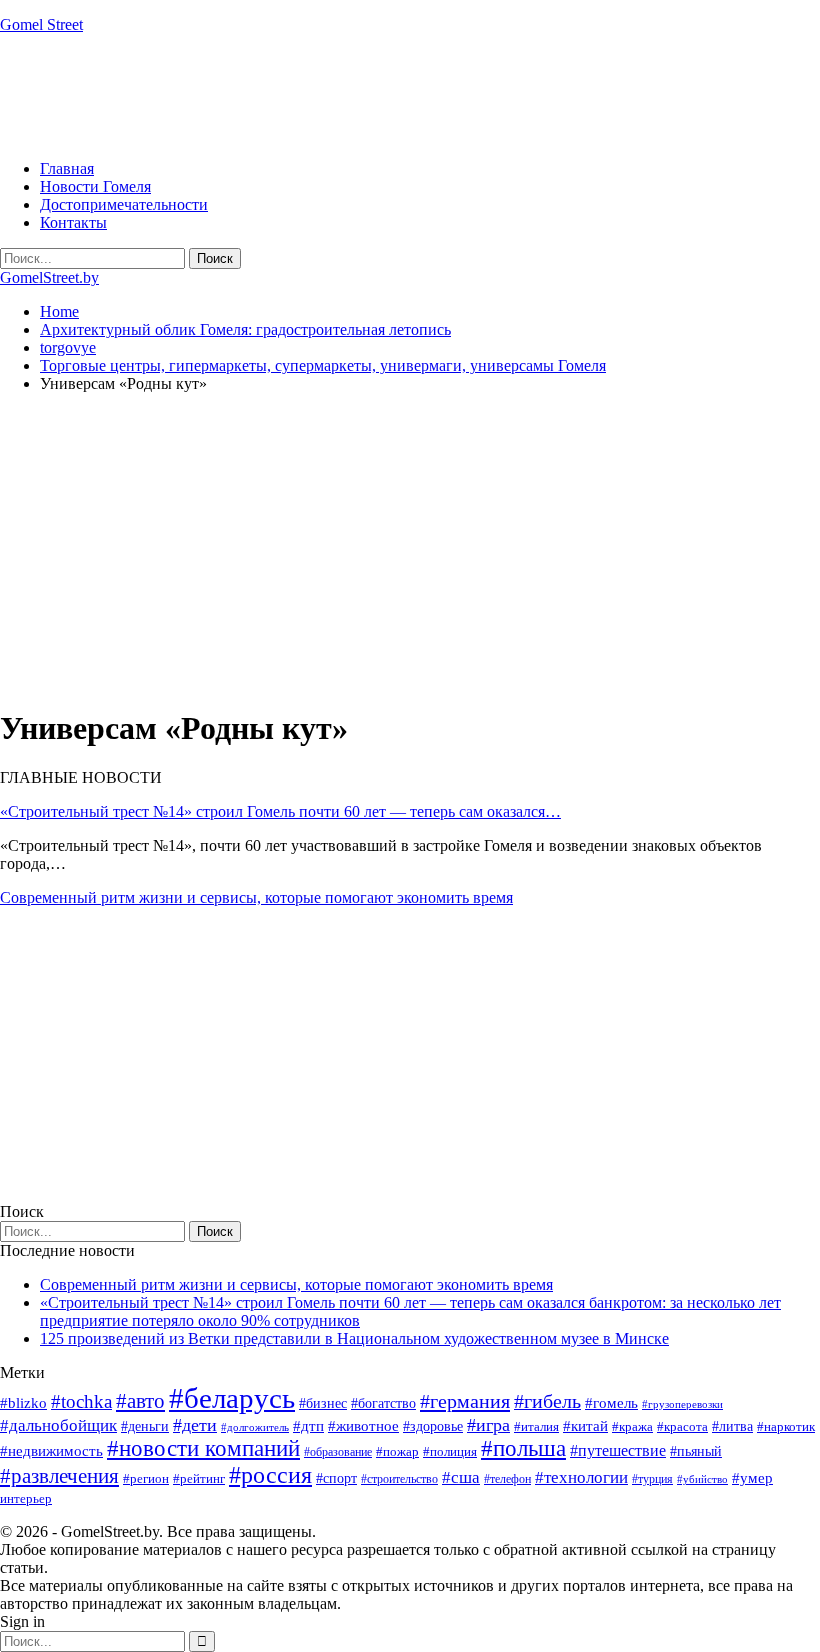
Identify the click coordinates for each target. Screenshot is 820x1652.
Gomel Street (41, 24)
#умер (752, 1477)
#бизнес (323, 1403)
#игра (488, 1425)
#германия (465, 1401)
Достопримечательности (124, 204)
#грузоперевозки (682, 1404)
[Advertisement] (364, 95)
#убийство (702, 1479)
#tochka (81, 1401)
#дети (195, 1425)
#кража (632, 1426)
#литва (732, 1426)
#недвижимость (51, 1451)
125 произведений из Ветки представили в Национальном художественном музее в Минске (354, 1338)
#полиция (450, 1451)
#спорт (336, 1478)
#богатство (383, 1403)
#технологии (581, 1477)
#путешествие (618, 1450)
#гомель (611, 1403)
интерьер (26, 1499)
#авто (140, 1401)
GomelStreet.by (49, 277)
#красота (682, 1426)
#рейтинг (199, 1478)
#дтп (308, 1426)
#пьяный (696, 1451)
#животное (363, 1425)
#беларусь (232, 1398)
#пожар (397, 1451)
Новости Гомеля (95, 186)
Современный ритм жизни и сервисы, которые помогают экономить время (256, 897)
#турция (652, 1479)
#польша (523, 1448)
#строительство (399, 1479)
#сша (461, 1477)
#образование (338, 1452)
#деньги (145, 1426)
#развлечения (59, 1476)
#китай (585, 1426)
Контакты (73, 222)
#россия (270, 1475)
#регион (146, 1478)
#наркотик (786, 1426)
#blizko (23, 1403)
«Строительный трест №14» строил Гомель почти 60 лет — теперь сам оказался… (280, 811)
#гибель (547, 1401)
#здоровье (433, 1426)
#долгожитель (255, 1427)
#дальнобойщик (58, 1425)
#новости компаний (203, 1448)
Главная (67, 168)
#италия (536, 1426)
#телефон (507, 1479)
